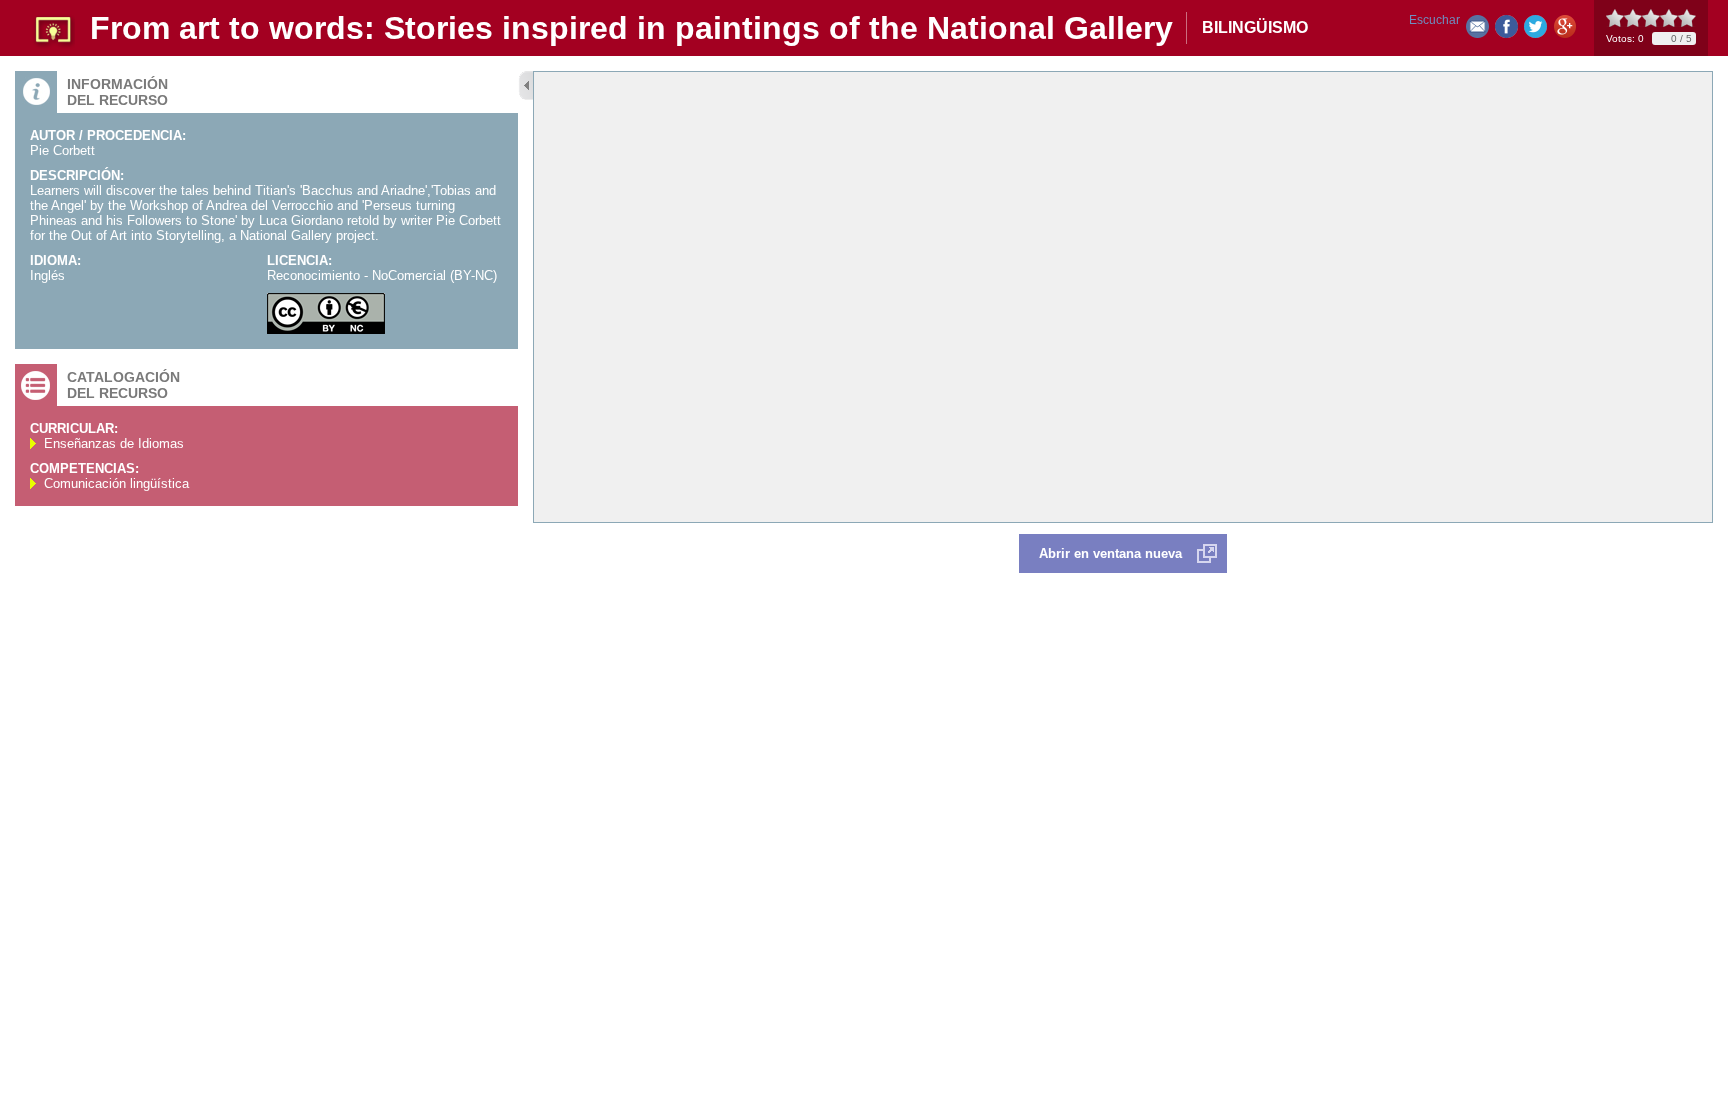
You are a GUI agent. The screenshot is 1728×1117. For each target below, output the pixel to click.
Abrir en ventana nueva (1110, 553)
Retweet (1535, 30)
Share (1506, 30)
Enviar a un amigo (1477, 30)
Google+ (1564, 30)
